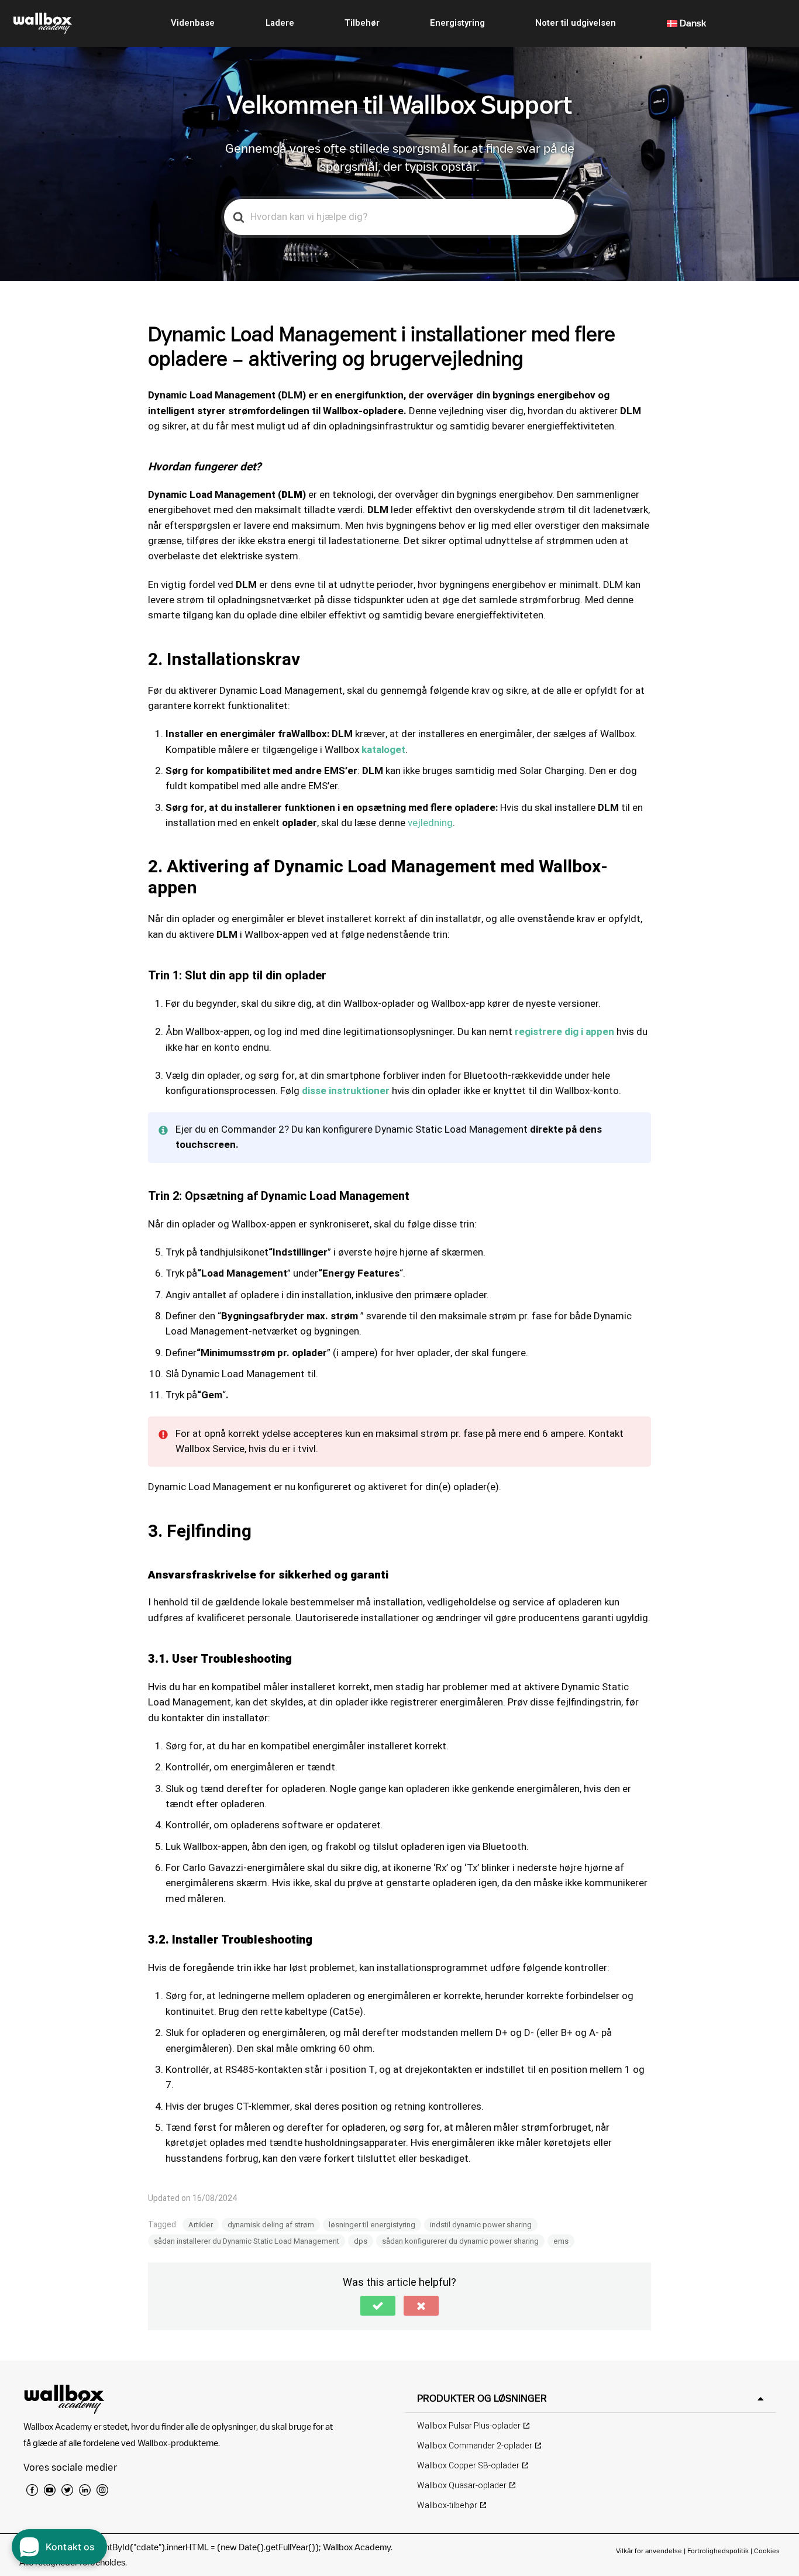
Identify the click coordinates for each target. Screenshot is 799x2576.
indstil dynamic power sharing (481, 2225)
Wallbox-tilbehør (447, 2506)
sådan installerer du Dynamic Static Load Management (247, 2241)
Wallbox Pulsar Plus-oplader (469, 2426)
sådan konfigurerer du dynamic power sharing (460, 2241)
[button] (378, 2306)
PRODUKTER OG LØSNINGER (482, 2398)
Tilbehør (362, 23)
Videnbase (193, 23)
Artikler (201, 2225)
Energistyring (457, 23)
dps (361, 2241)
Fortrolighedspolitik (718, 2551)
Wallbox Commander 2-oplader (475, 2446)
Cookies (767, 2551)
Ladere (280, 23)
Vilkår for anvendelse (650, 2551)
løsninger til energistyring (372, 2225)
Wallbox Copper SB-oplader (468, 2466)
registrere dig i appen (564, 1032)
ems (561, 2241)
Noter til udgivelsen (576, 23)
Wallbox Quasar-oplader (462, 2486)
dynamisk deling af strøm (271, 2225)
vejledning (430, 823)
